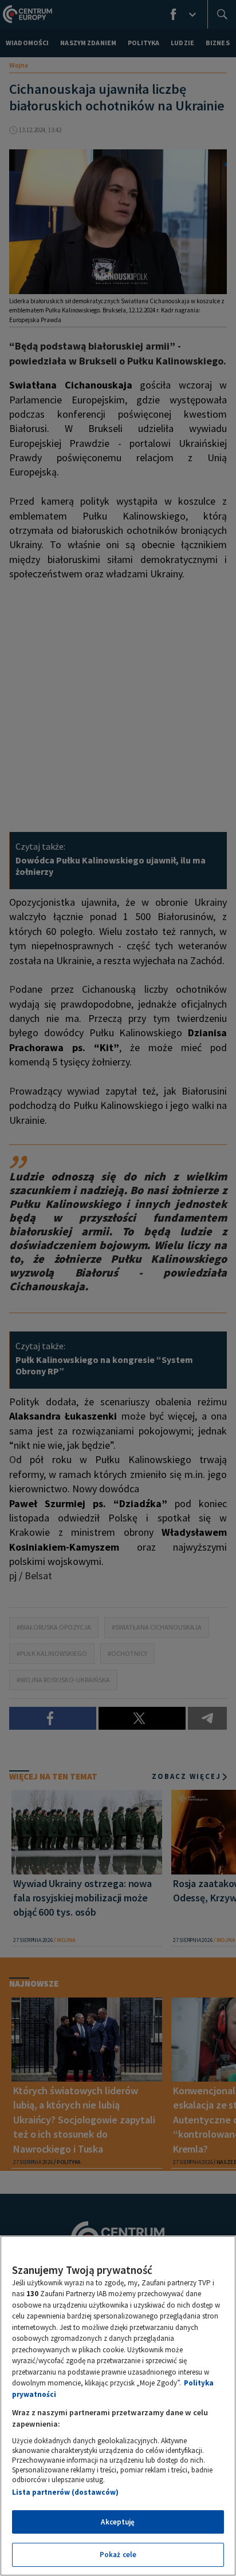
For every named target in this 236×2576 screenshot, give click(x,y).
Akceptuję (118, 2522)
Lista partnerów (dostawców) (65, 2492)
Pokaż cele (118, 2555)
